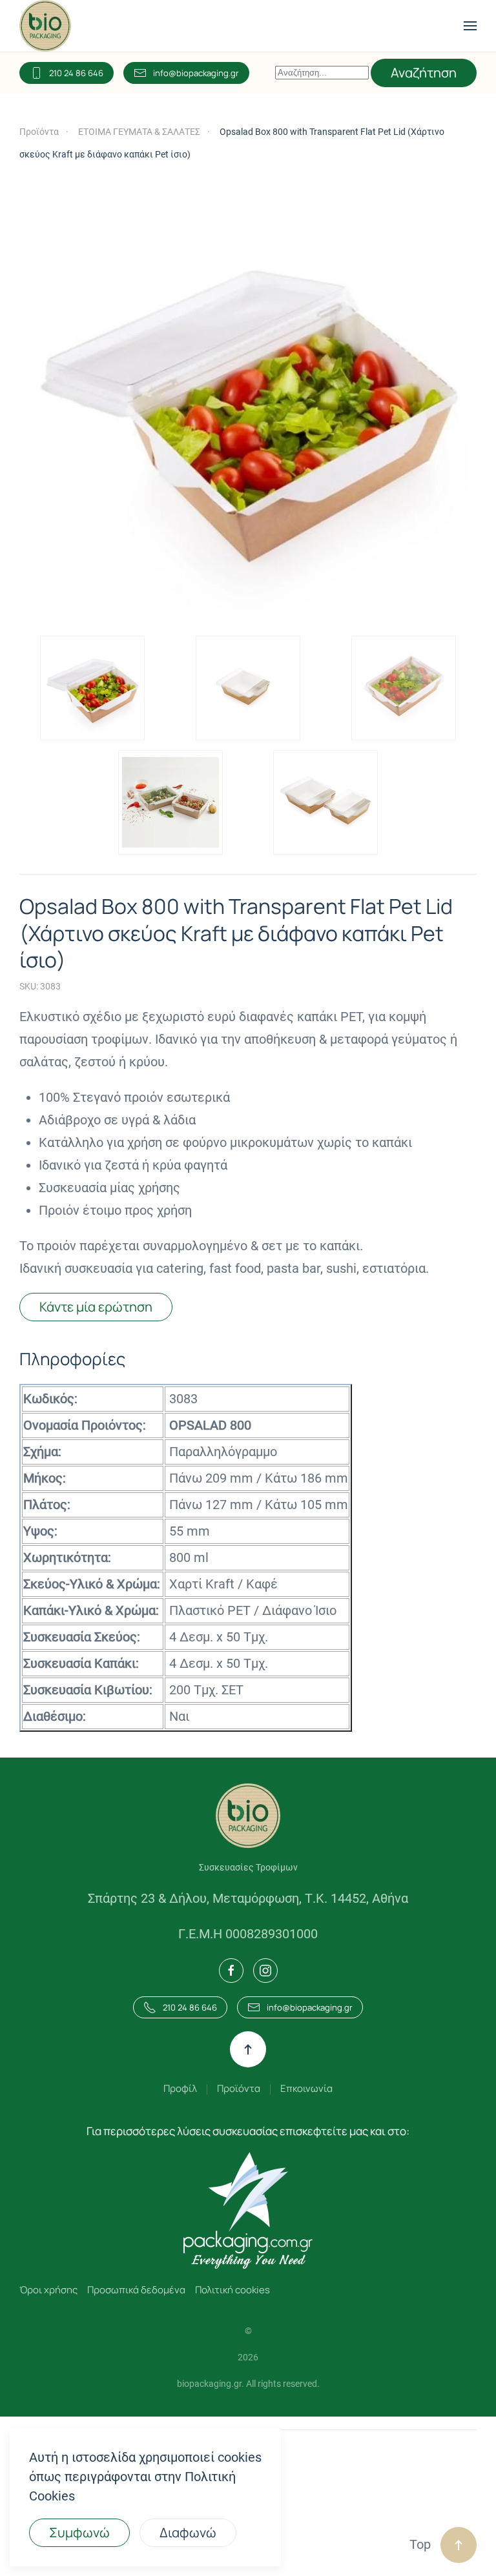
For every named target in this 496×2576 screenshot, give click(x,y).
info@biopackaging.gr (196, 73)
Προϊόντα (239, 2088)
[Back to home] (45, 26)
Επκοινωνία (306, 2088)
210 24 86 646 (76, 73)
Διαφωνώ (188, 2532)
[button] (470, 26)
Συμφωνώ (79, 2532)
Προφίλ (180, 2088)
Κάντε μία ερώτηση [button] (96, 1307)
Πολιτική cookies (232, 2290)
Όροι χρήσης (48, 2290)
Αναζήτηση (424, 73)
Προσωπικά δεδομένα (136, 2290)
